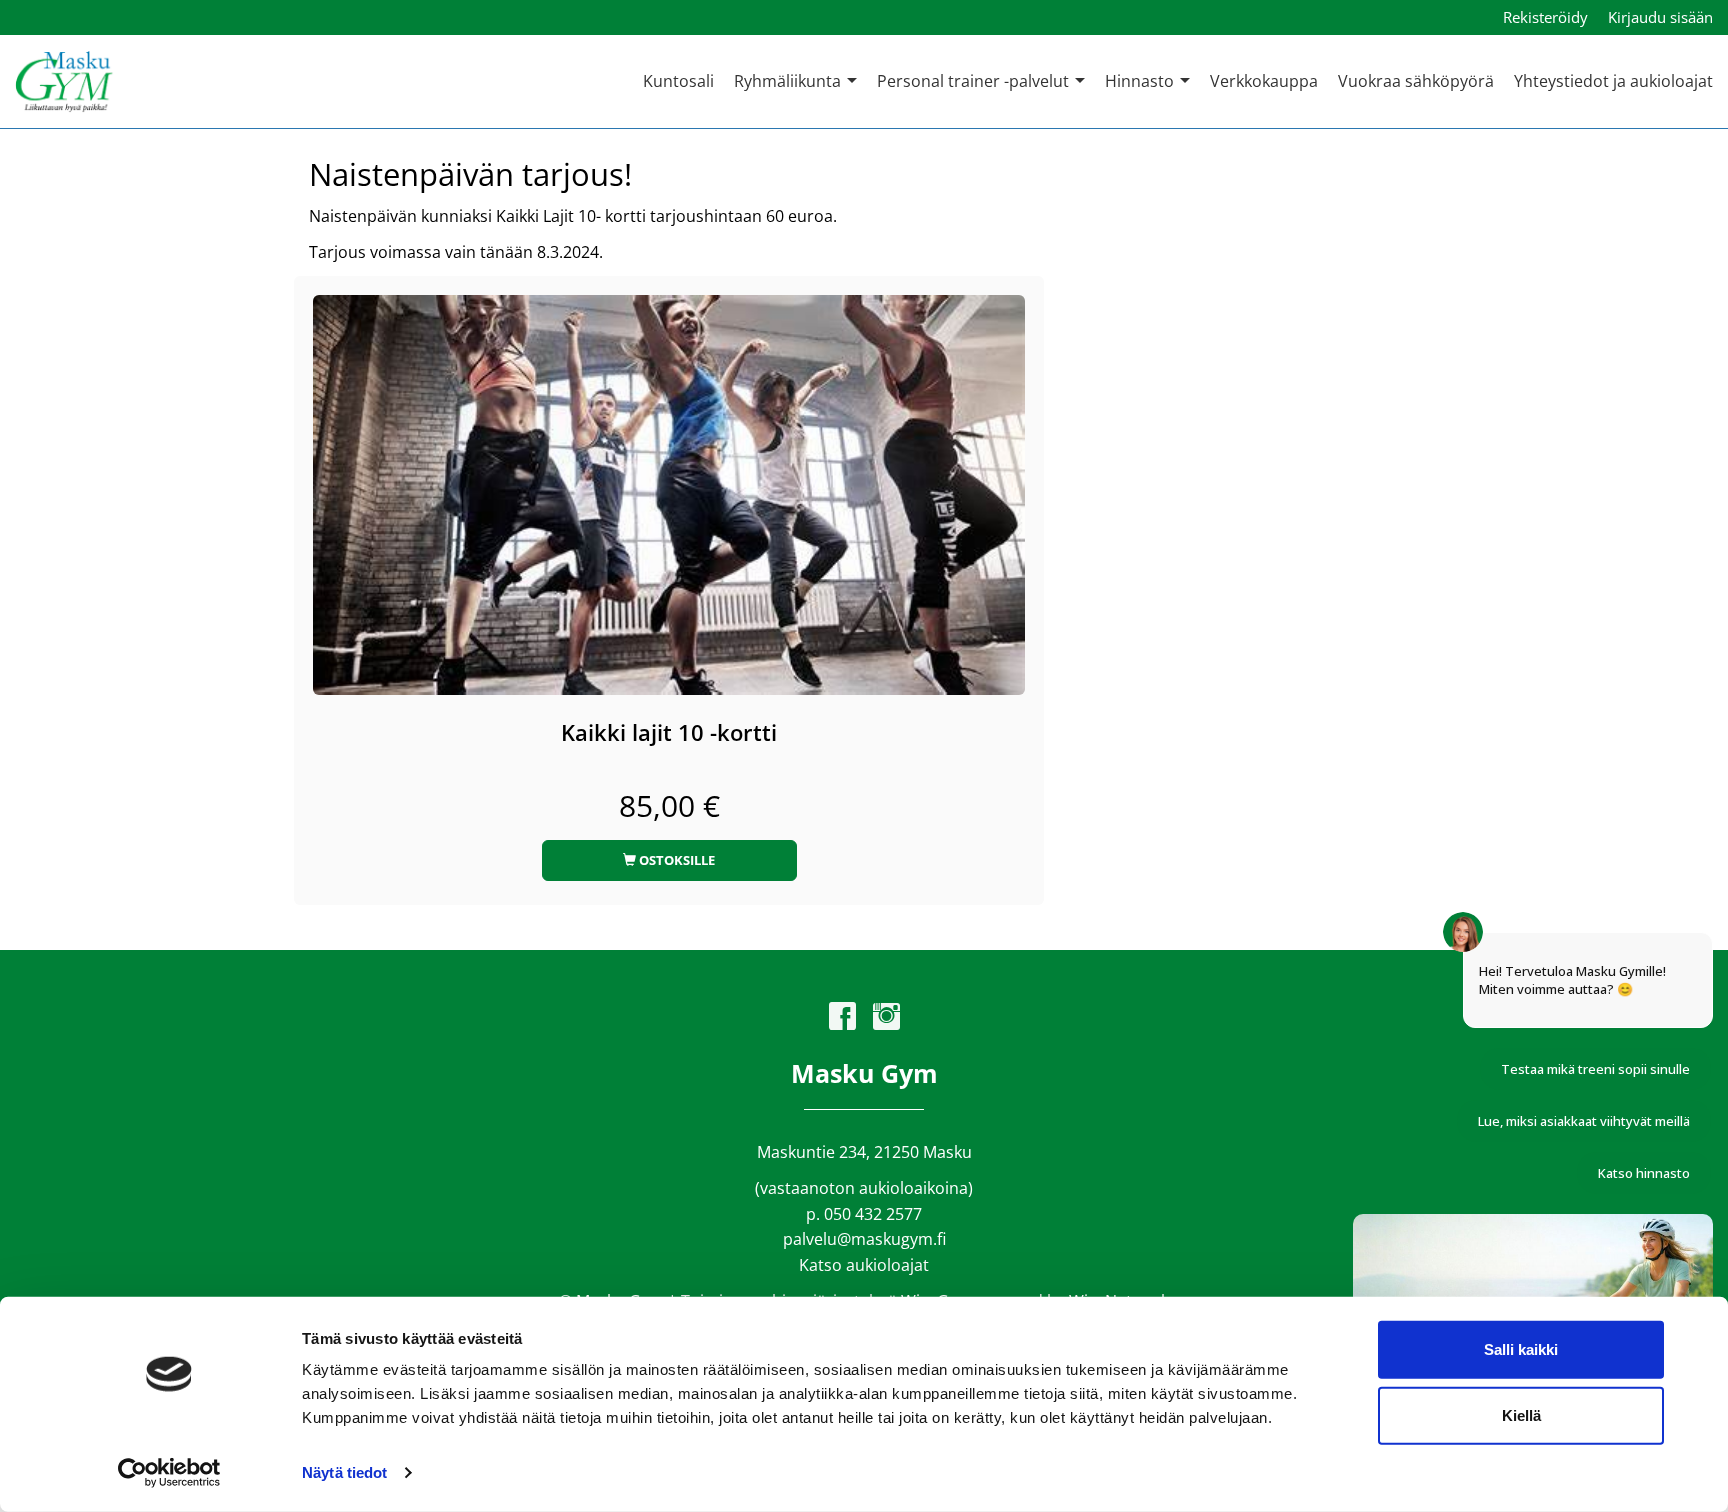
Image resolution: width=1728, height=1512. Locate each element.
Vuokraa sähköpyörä (1416, 81)
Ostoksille (675, 860)
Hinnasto (1141, 81)
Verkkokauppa (1264, 81)
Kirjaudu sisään (1660, 17)
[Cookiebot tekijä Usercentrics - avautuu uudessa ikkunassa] (169, 1473)
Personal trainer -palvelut (975, 81)
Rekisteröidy (1545, 17)
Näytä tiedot (344, 1472)
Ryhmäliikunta (789, 81)
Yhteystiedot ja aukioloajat (1613, 81)
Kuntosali (678, 81)
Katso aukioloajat (864, 1265)
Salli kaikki (1521, 1349)
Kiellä (1521, 1414)
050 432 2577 (873, 1214)
